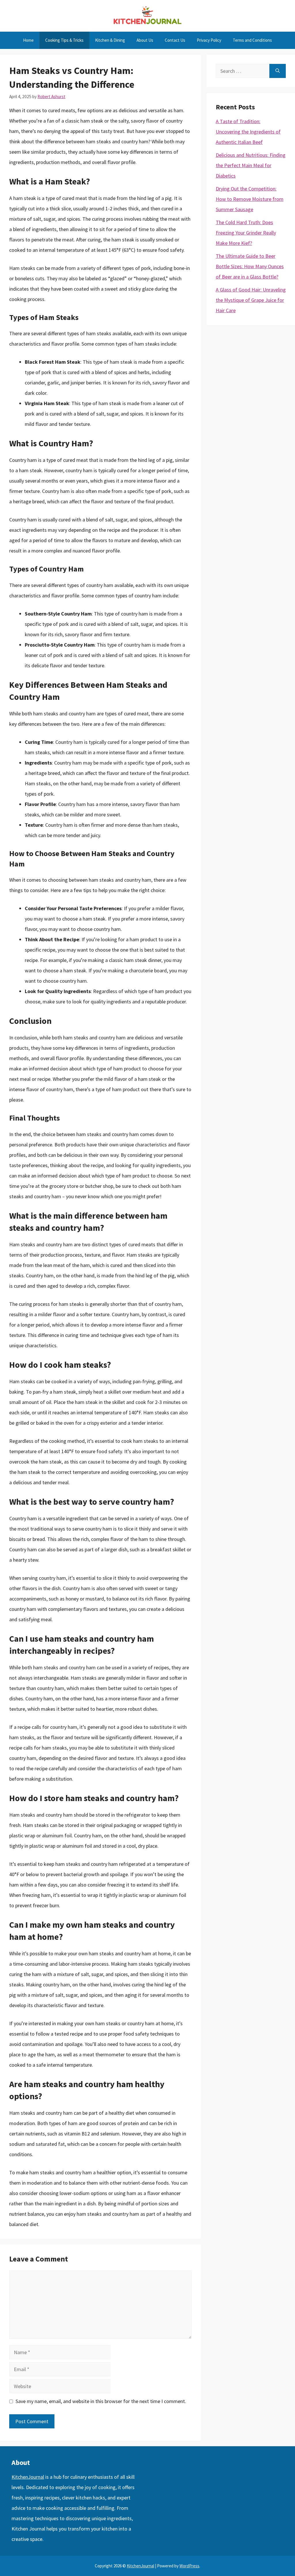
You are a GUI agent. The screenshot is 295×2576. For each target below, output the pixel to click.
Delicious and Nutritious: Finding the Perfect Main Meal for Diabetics (251, 165)
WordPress (189, 2566)
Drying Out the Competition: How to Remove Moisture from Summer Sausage (250, 199)
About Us (145, 40)
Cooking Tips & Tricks (64, 40)
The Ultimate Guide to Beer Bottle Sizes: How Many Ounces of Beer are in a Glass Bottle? (250, 266)
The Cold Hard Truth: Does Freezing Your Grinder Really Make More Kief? (246, 233)
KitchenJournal (28, 2477)
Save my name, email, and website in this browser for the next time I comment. (101, 2401)
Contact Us (175, 40)
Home (28, 40)
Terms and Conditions (252, 40)
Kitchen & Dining (110, 40)
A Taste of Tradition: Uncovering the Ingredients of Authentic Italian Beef (248, 132)
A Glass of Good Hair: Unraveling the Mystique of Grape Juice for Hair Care (251, 300)
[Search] (278, 71)
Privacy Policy (209, 40)
